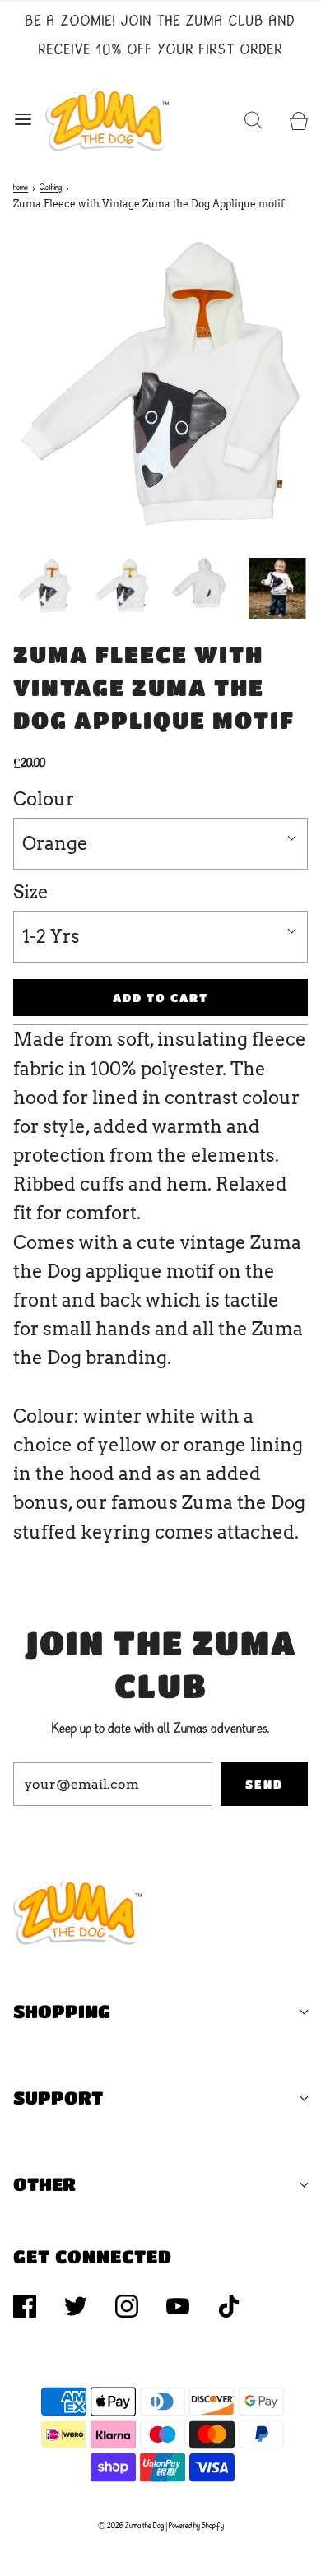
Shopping (62, 2011)
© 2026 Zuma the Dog (131, 2526)
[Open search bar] (253, 119)
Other (44, 2184)
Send (264, 1784)
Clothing (51, 188)
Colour (44, 799)
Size (31, 892)
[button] (44, 586)
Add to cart (160, 997)
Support (58, 2098)
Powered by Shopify (196, 2526)
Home (21, 188)
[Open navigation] (23, 119)
